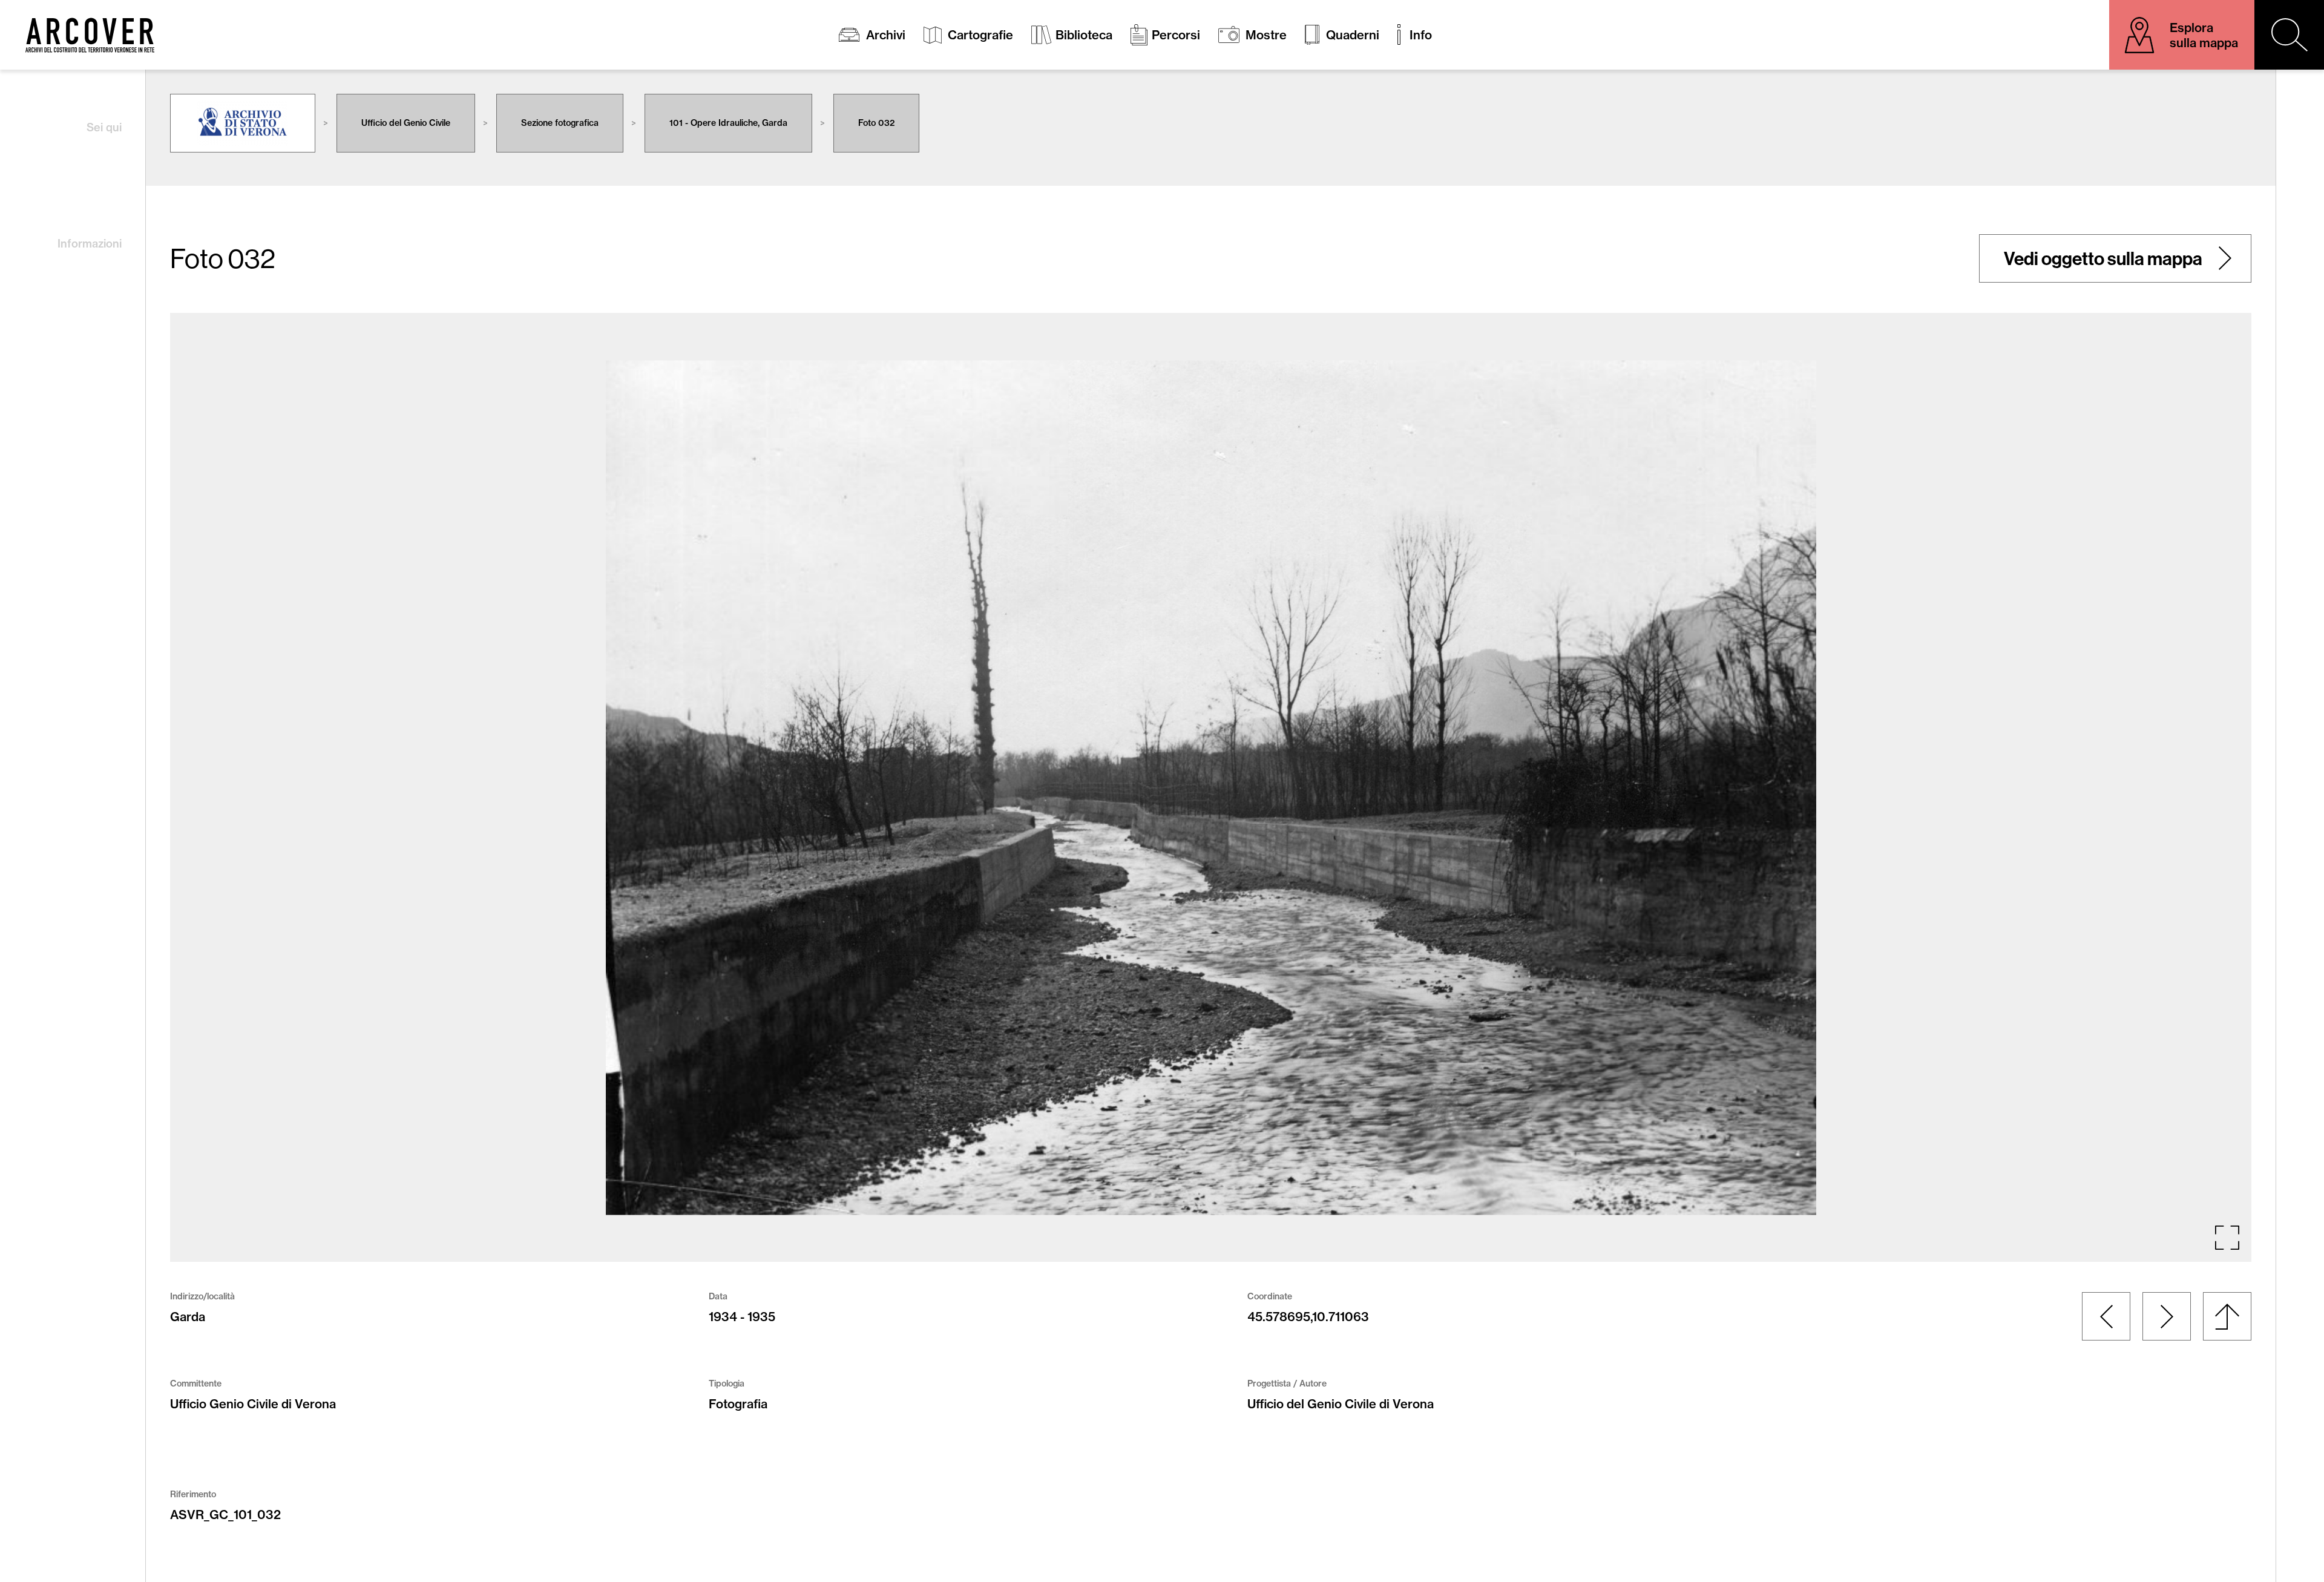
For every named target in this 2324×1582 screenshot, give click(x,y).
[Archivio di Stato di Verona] (243, 123)
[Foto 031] (2106, 1316)
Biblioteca (1084, 35)
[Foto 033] (2167, 1316)
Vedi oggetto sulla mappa (2103, 258)
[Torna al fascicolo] (2227, 1316)
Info (1421, 35)
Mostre (1266, 35)
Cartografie (980, 35)
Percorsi (1176, 35)
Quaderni (1353, 35)
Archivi (886, 35)
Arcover (90, 35)
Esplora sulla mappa (2204, 35)
